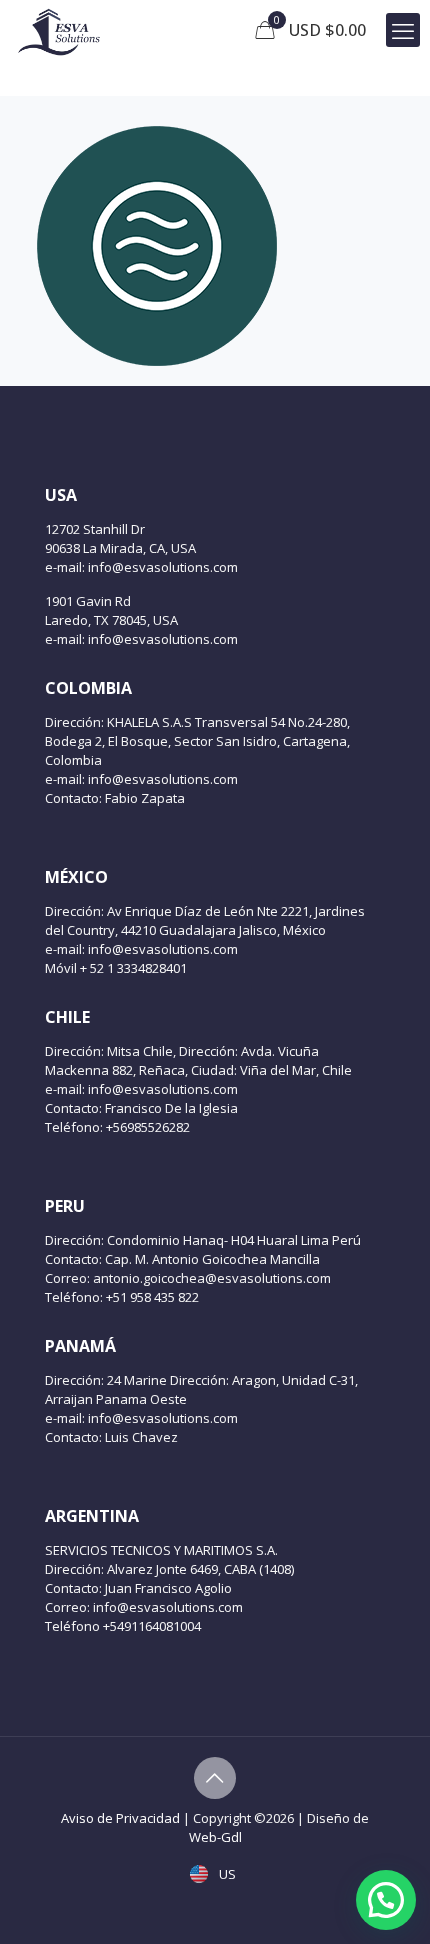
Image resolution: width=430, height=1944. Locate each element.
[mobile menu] (403, 30)
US (226, 1874)
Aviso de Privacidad (120, 1818)
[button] (386, 1900)
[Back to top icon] (215, 1778)
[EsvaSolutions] (58, 30)
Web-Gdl (215, 1837)
